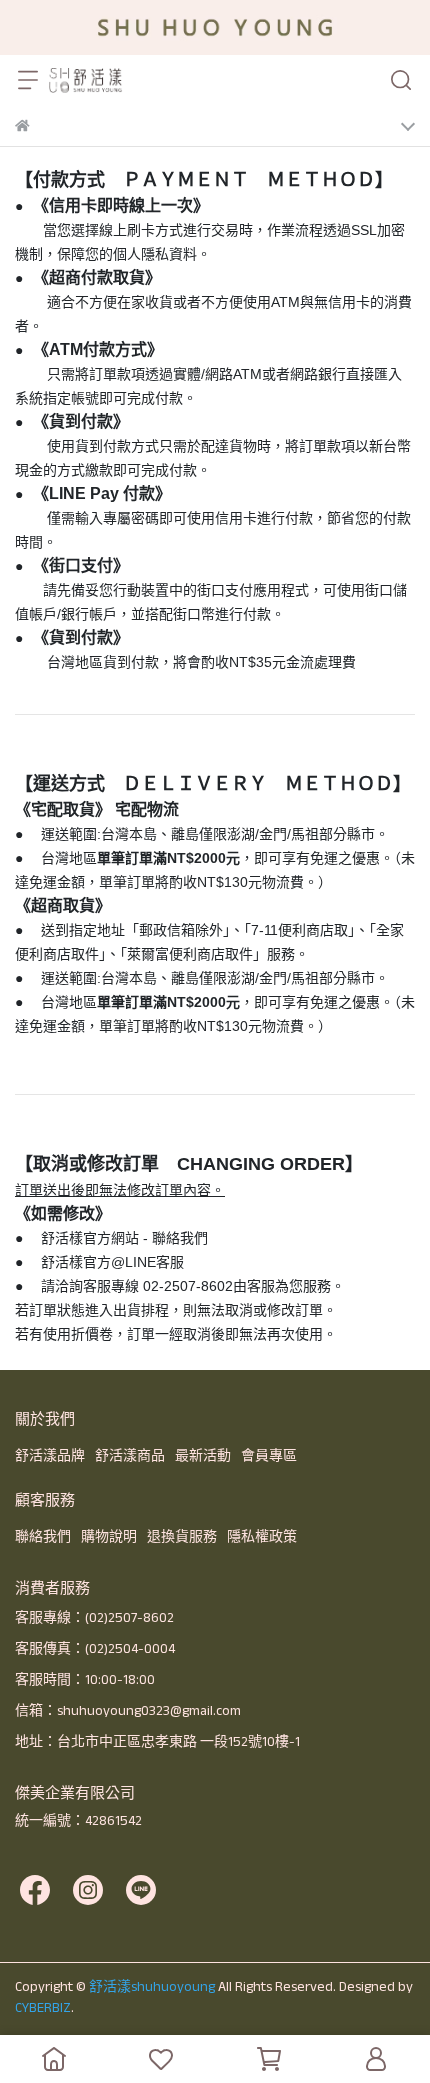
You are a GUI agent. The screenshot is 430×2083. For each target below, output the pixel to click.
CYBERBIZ (43, 2007)
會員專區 (269, 1455)
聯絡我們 (43, 1536)
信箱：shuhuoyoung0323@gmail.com (128, 1710)
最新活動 (203, 1455)
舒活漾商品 (130, 1455)
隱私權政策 (262, 1536)
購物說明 (109, 1536)
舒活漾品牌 (50, 1455)
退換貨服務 (182, 1536)
